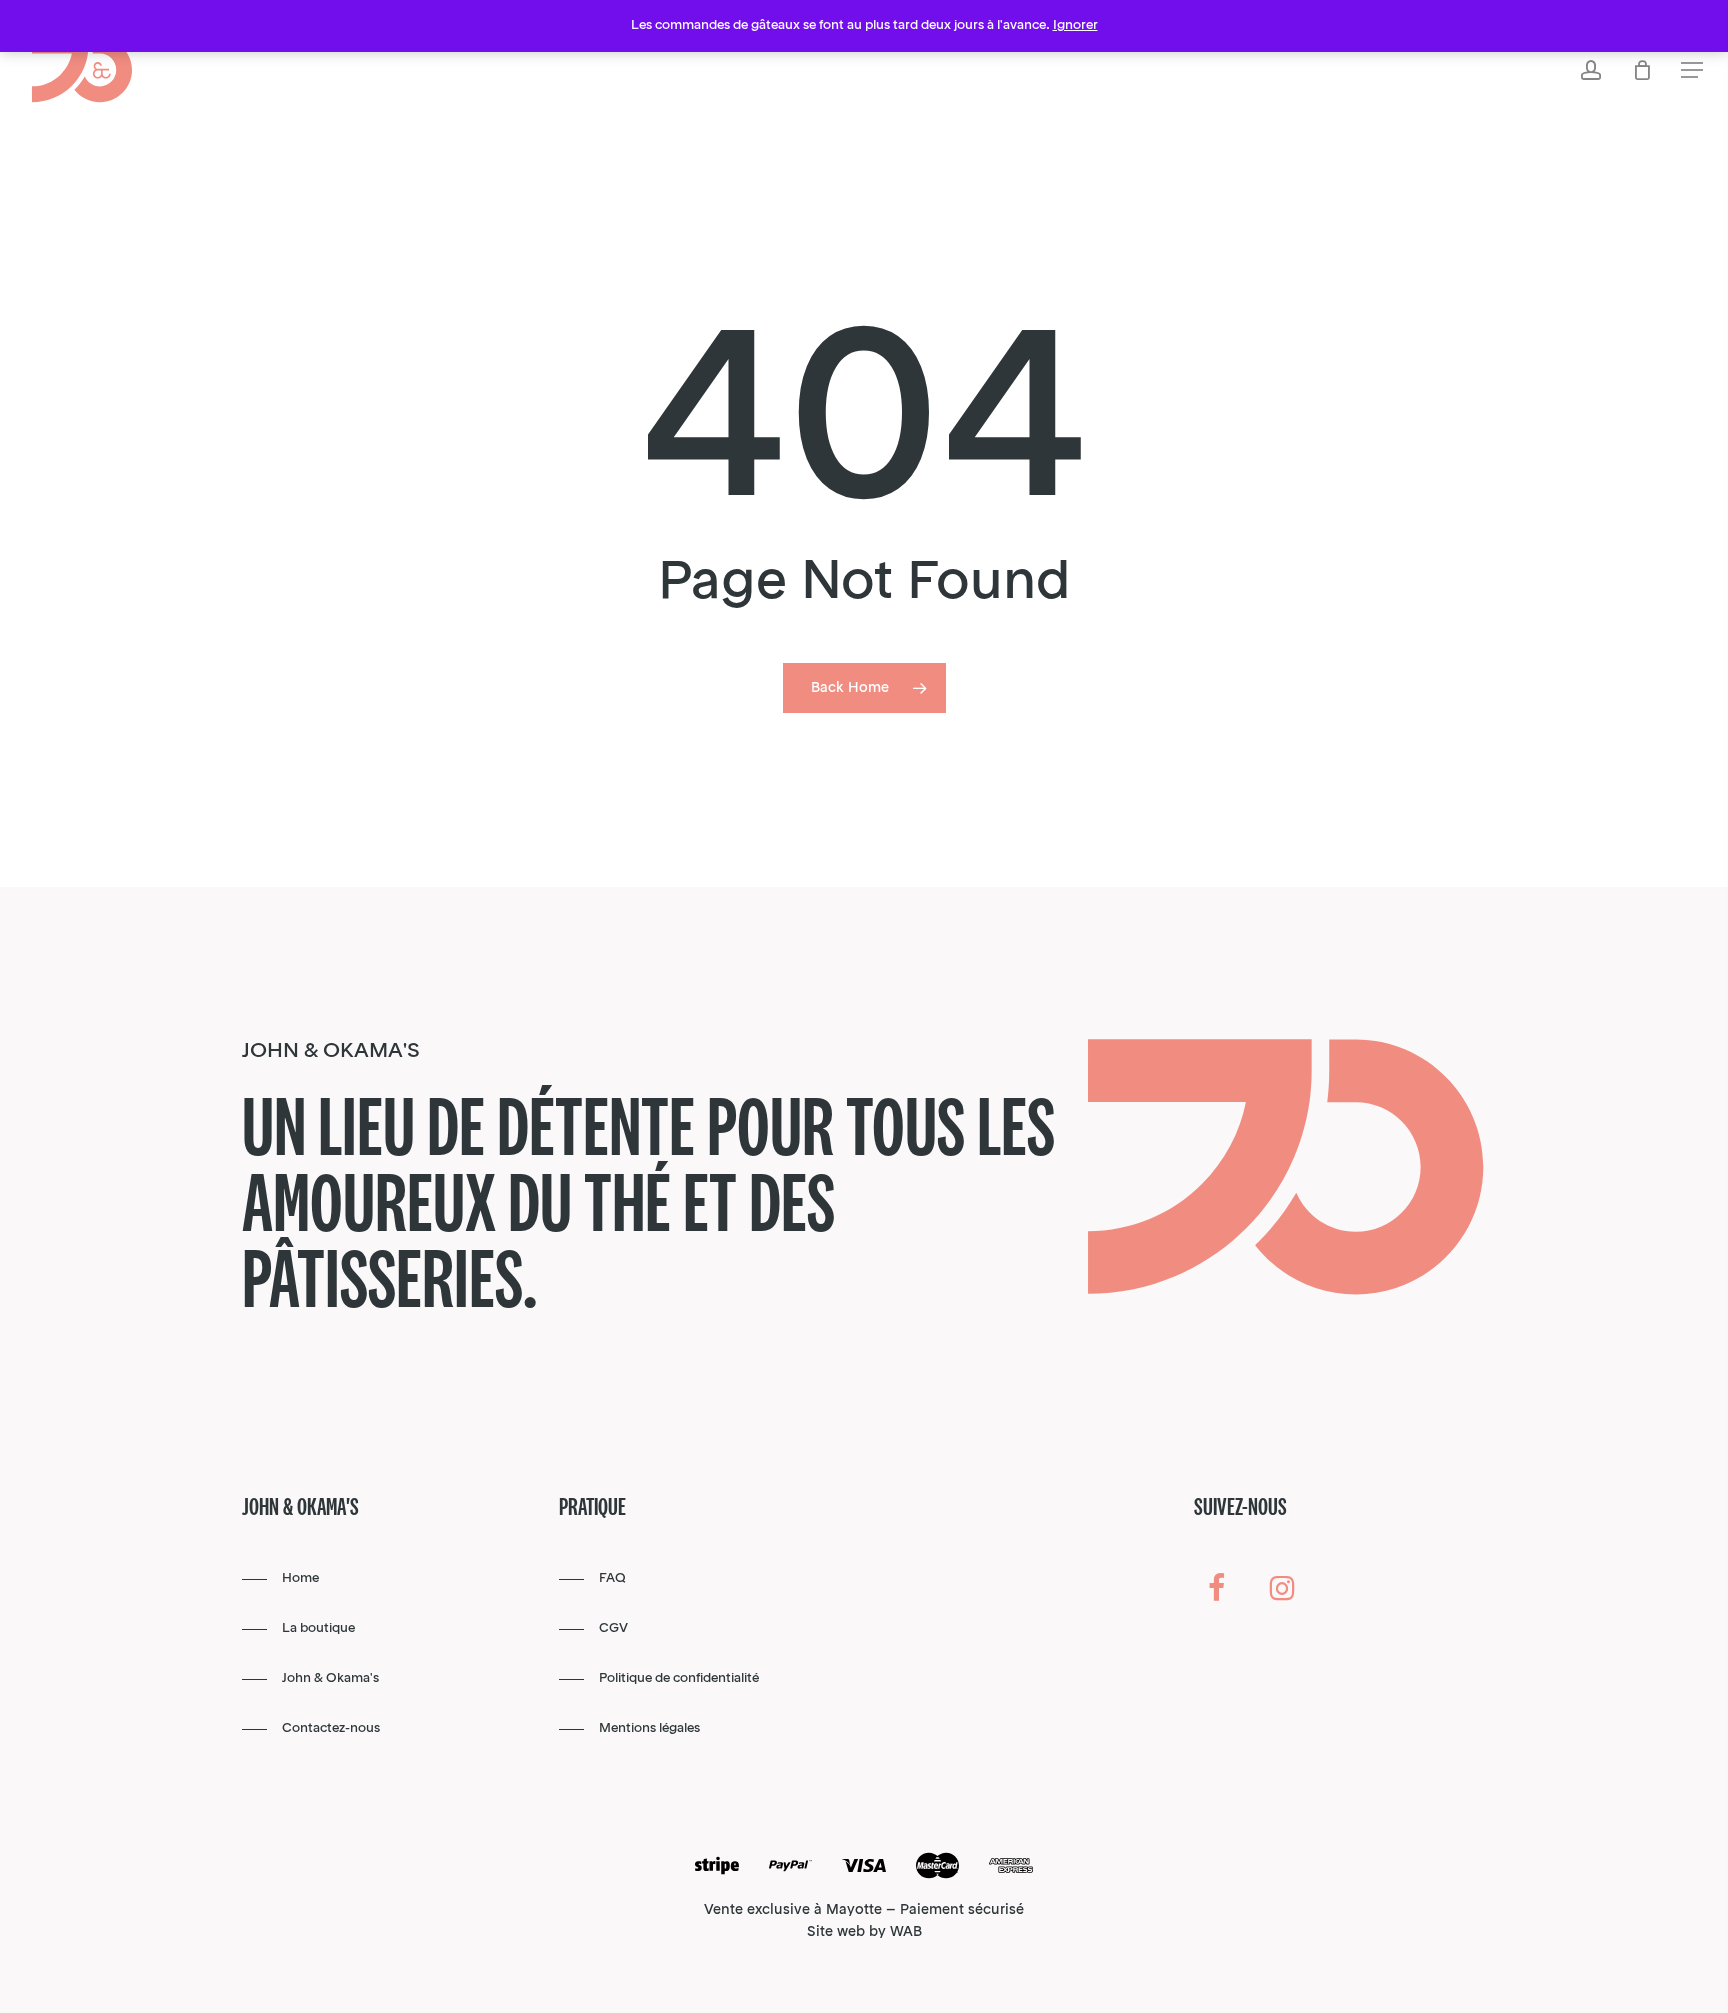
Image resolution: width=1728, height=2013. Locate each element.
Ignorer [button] (1075, 25)
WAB (906, 1932)
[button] (1692, 70)
